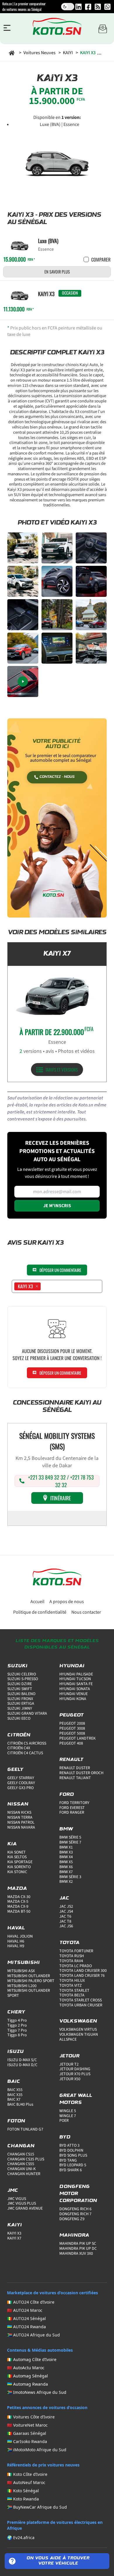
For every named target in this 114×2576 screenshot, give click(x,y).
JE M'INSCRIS (57, 1206)
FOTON (16, 2121)
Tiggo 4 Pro (17, 2020)
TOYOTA (69, 1943)
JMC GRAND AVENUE (25, 2208)
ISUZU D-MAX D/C (22, 2065)
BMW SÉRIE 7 (70, 1842)
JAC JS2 (66, 1907)
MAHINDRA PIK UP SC (78, 2244)
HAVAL (16, 1928)
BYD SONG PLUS (73, 2155)
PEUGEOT (71, 1715)
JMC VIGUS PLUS (22, 2203)
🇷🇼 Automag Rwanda (27, 2384)
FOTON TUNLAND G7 (25, 2129)
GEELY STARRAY (21, 1778)
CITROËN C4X (19, 1748)
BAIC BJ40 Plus (20, 2104)
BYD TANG (68, 2160)
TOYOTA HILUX (72, 1981)
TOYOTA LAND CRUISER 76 (82, 1976)
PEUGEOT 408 (71, 1743)
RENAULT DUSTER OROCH (81, 1773)
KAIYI (15, 2225)
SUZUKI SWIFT (20, 1689)
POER (64, 2121)
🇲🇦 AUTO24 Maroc (25, 2310)
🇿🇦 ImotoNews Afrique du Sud (37, 2392)
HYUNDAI (72, 1666)
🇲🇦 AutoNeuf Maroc (26, 2482)
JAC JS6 (66, 1926)
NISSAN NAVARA (21, 1827)
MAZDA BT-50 (19, 1911)
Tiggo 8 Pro (17, 2035)
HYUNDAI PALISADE (76, 1674)
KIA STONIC (17, 1872)
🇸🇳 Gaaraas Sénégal (27, 2433)
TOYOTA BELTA (72, 1995)
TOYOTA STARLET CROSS (81, 2000)
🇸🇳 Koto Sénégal (23, 2491)
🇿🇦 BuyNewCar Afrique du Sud (37, 2507)
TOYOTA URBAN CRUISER (81, 2005)
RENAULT (71, 1760)
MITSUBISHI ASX (21, 1971)
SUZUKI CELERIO (22, 1674)
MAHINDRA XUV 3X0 (76, 2254)
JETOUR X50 (70, 2079)
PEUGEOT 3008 (72, 1728)
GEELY (15, 1770)
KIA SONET (17, 1852)
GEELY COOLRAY (21, 1783)
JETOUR (69, 2056)
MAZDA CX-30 (19, 1897)
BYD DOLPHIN (71, 2150)
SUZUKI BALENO (21, 1694)
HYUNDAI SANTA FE (76, 1684)
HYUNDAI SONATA (75, 1689)
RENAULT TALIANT (75, 1778)
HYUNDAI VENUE (74, 1694)
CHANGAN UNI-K (21, 2169)
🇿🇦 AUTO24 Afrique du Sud (33, 2335)
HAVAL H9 (16, 1946)
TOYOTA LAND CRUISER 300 (83, 1971)
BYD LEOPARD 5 (73, 2165)
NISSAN (18, 1804)
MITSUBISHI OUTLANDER (29, 1976)
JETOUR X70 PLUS (75, 2074)
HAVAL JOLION (20, 1936)
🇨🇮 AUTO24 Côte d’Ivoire (31, 2302)
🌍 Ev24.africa (21, 2537)
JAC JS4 (66, 1911)
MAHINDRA (74, 2235)
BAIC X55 (15, 2090)
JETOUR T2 (69, 2064)
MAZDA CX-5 (18, 1902)
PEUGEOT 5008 (72, 1733)
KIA (12, 1844)
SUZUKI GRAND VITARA (27, 1714)
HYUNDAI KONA (73, 1699)
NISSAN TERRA (20, 1817)
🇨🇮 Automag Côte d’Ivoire (32, 2359)
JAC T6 (65, 1916)
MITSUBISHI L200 (22, 1986)
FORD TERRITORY (74, 1803)
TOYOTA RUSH (72, 1956)
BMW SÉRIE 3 (70, 1877)
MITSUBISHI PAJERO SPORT (31, 1981)
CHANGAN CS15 (21, 2154)
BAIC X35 (15, 2095)
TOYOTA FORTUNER (76, 1951)
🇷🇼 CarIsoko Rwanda (27, 2441)
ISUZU (15, 2052)
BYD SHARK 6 (71, 2170)
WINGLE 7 (68, 2116)
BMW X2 (66, 1882)
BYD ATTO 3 (69, 2145)
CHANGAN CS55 (21, 2164)
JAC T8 (65, 1921)
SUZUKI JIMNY (20, 1709)
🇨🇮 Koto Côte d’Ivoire (27, 2474)
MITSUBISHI (24, 1963)
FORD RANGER (72, 1813)
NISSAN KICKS (19, 1813)
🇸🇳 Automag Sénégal (27, 2376)
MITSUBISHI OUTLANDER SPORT (29, 1993)
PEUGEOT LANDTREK (77, 1738)
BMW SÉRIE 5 (70, 1837)
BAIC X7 (14, 2100)
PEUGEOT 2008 (72, 1723)
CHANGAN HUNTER (24, 2174)
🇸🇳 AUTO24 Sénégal (26, 2318)
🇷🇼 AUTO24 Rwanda (26, 2327)
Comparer (101, 259)
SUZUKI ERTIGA (21, 1704)
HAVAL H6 (16, 1941)
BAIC (14, 2082)
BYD (65, 2137)
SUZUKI (17, 1666)
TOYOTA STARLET (74, 1991)
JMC (13, 2191)
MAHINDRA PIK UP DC (78, 2249)
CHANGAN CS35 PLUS (26, 2159)
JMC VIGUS (17, 2199)
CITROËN (19, 1735)
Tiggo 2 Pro (17, 2025)
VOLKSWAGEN (78, 2021)
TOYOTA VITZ (71, 1986)
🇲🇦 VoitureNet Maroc (27, 2425)
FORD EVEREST (72, 1808)
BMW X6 (66, 1867)
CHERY (16, 2012)
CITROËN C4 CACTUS (25, 1753)
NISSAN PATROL (21, 1822)
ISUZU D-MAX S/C (22, 2060)
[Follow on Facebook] (88, 7)
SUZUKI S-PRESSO (23, 1679)
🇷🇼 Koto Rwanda (23, 2499)
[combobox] (44, 1286)
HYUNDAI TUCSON (75, 1679)
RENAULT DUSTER (75, 1768)
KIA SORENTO (19, 1867)
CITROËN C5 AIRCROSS (27, 1743)
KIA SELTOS (17, 1857)
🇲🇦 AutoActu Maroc (26, 2368)
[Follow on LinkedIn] (78, 7)
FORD (67, 1795)
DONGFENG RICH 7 (75, 2214)
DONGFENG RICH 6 (75, 2209)
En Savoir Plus (57, 272)
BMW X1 (66, 1847)
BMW (66, 1829)
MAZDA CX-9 (18, 1907)
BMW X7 (66, 1872)
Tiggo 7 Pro (17, 2030)
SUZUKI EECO (19, 1719)
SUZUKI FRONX (20, 1699)
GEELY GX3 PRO (20, 1788)
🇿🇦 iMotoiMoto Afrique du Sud (37, 2450)
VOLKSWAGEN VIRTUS (78, 2030)
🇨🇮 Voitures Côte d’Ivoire (31, 2417)
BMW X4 (66, 1857)
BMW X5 (66, 1862)
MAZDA (17, 1889)
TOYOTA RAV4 (71, 1961)
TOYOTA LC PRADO (76, 1966)
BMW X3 (66, 1852)
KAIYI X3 (14, 2233)
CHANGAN (21, 2146)
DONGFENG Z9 (72, 2219)
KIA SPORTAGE (20, 1862)
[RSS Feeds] (98, 7)
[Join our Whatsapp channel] (107, 7)
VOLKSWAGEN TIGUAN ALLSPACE (79, 2037)
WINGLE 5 (68, 2111)
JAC (64, 1898)
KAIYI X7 (14, 2238)
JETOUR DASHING (75, 2069)
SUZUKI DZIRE (20, 1684)
